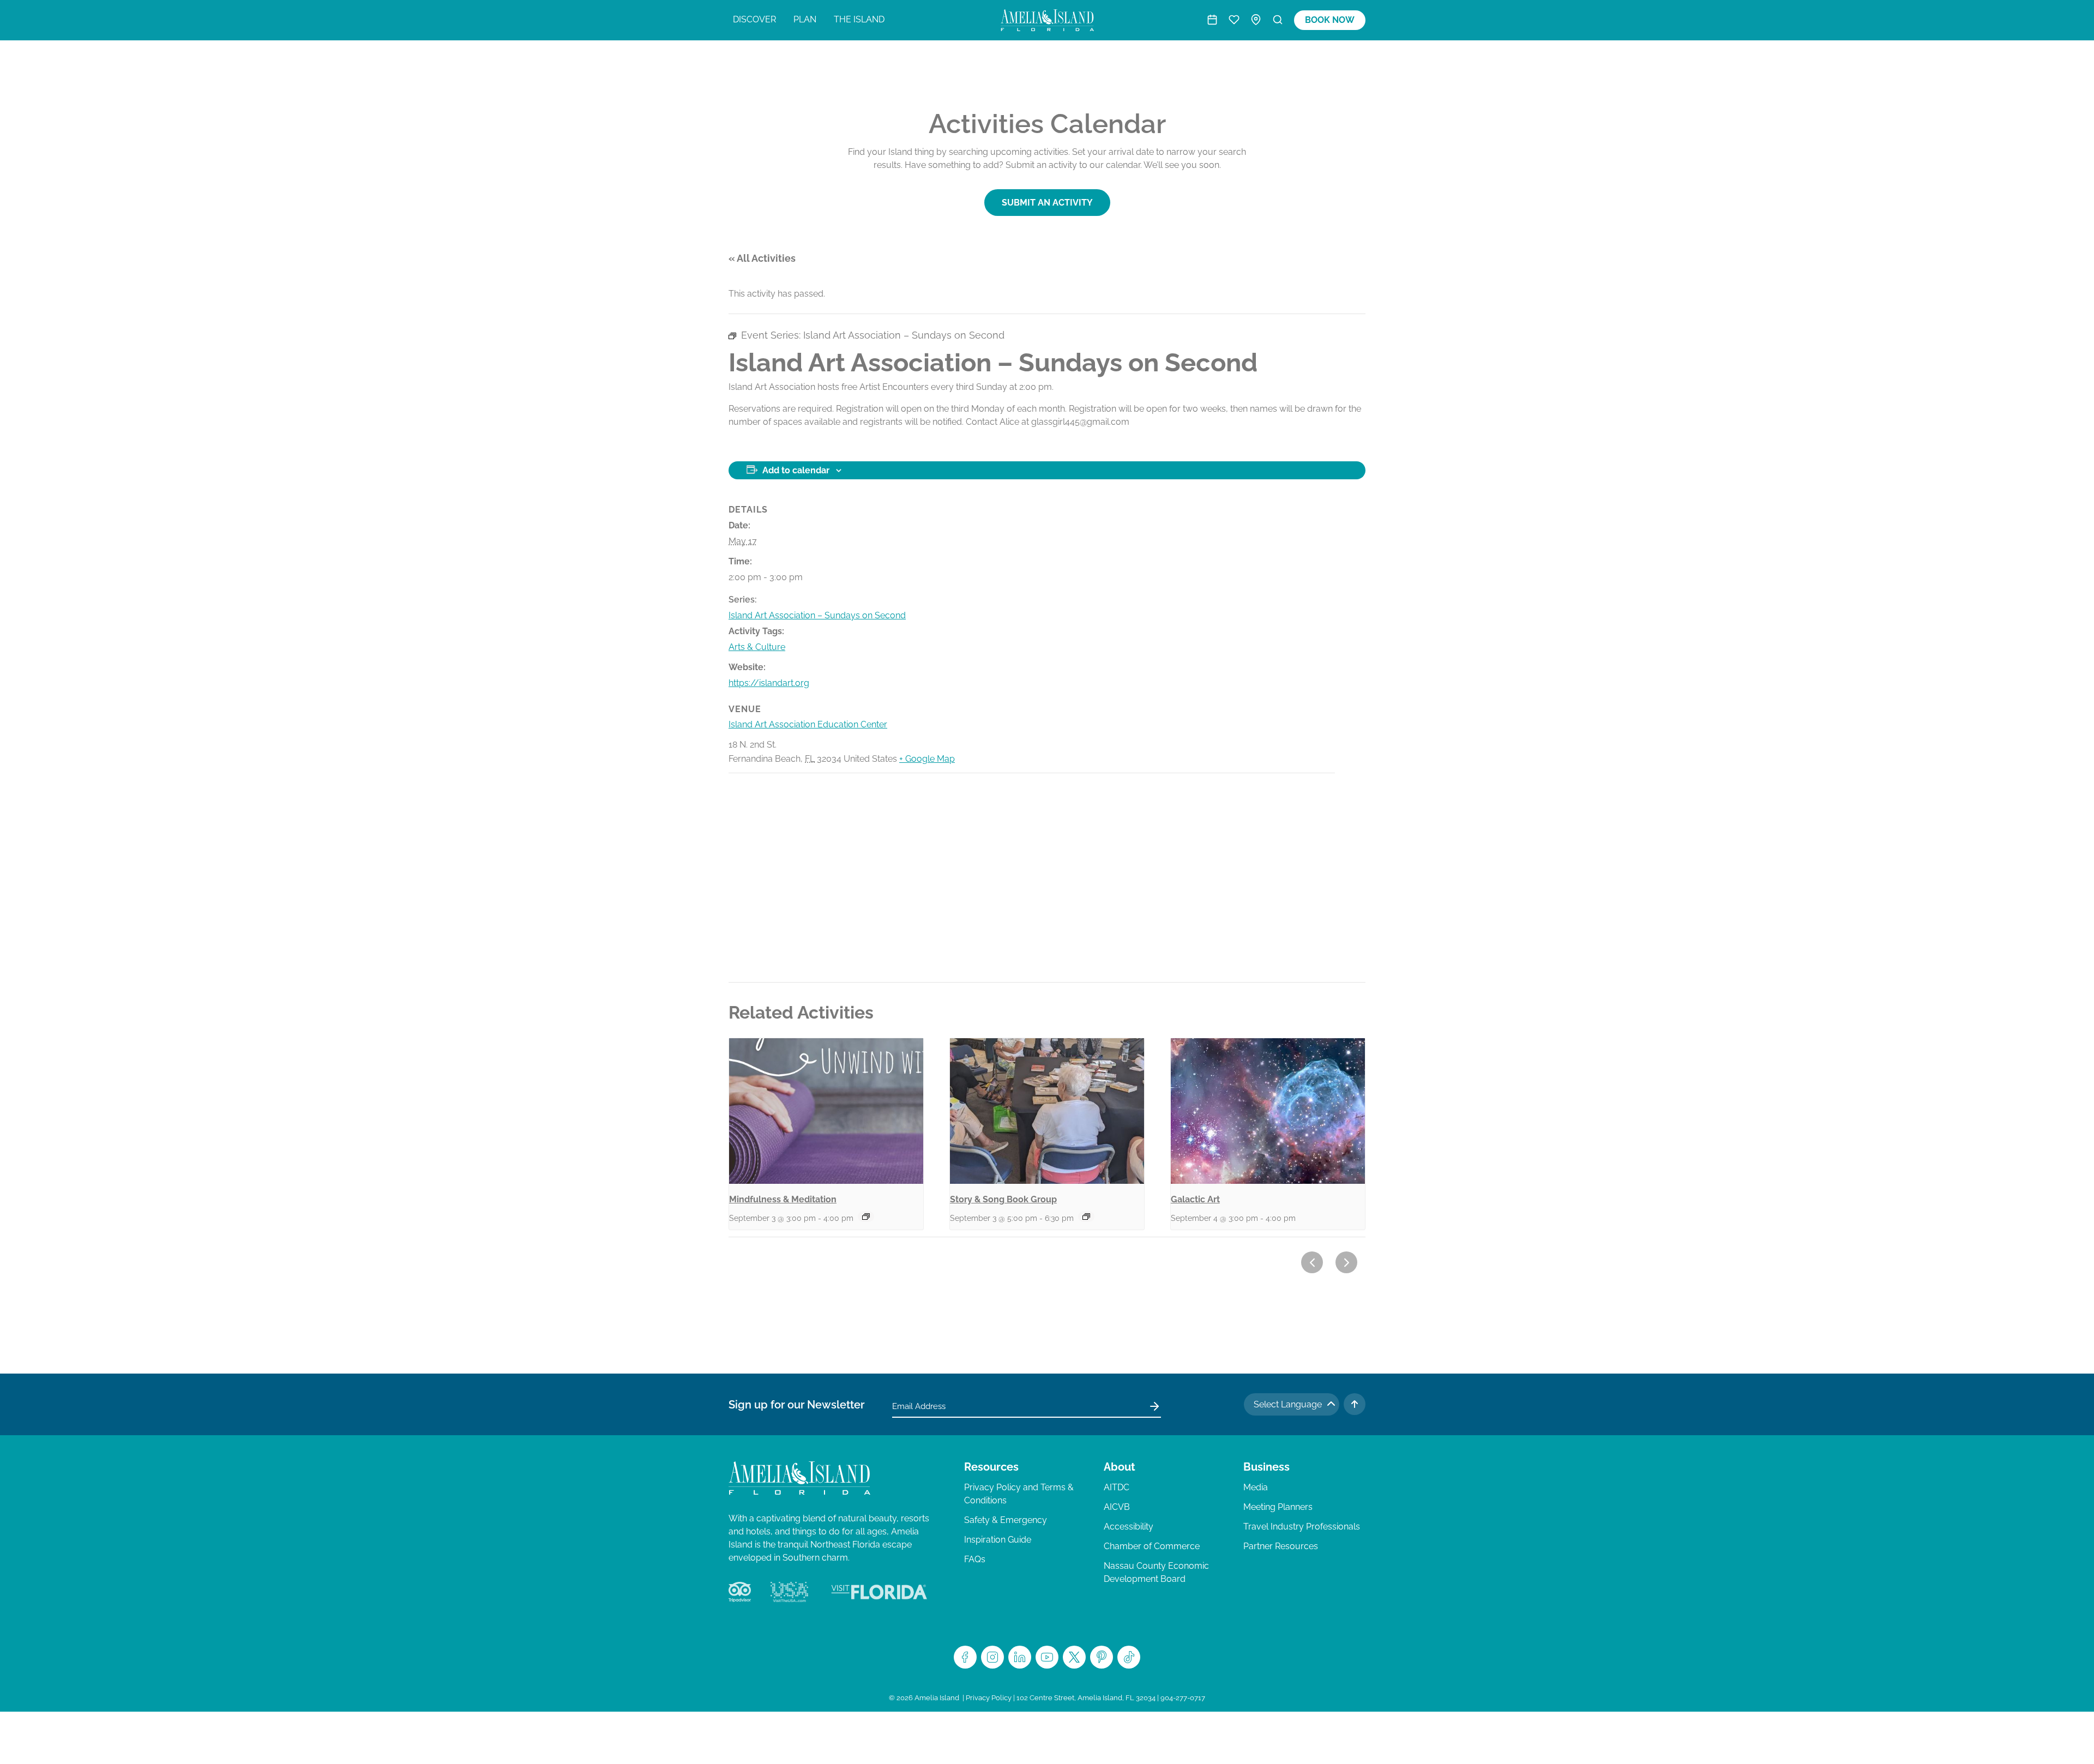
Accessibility (1129, 1527)
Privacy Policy (989, 1698)
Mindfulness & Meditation (783, 1199)
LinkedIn (1020, 1657)
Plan (805, 19)
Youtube (1047, 1657)
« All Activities (762, 258)
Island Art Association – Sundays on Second (817, 615)
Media (1256, 1487)
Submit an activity (1047, 203)
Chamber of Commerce (1152, 1546)
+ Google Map (927, 759)
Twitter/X (1074, 1657)
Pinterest (1102, 1657)
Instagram (992, 1657)
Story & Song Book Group (1003, 1199)
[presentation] (826, 1111)
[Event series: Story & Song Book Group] (1086, 1217)
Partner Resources (1281, 1546)
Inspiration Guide (998, 1540)
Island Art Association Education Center (808, 724)
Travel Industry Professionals (1302, 1527)
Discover (754, 19)
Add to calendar (796, 470)
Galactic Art (1195, 1199)
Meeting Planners (1278, 1507)
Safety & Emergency (1006, 1520)
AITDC (1117, 1487)
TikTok (1129, 1657)
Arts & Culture (757, 647)
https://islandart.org (769, 683)
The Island (859, 19)
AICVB (1117, 1507)
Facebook (965, 1657)
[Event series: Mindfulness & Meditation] (866, 1217)
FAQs (975, 1559)
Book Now (1330, 20)
